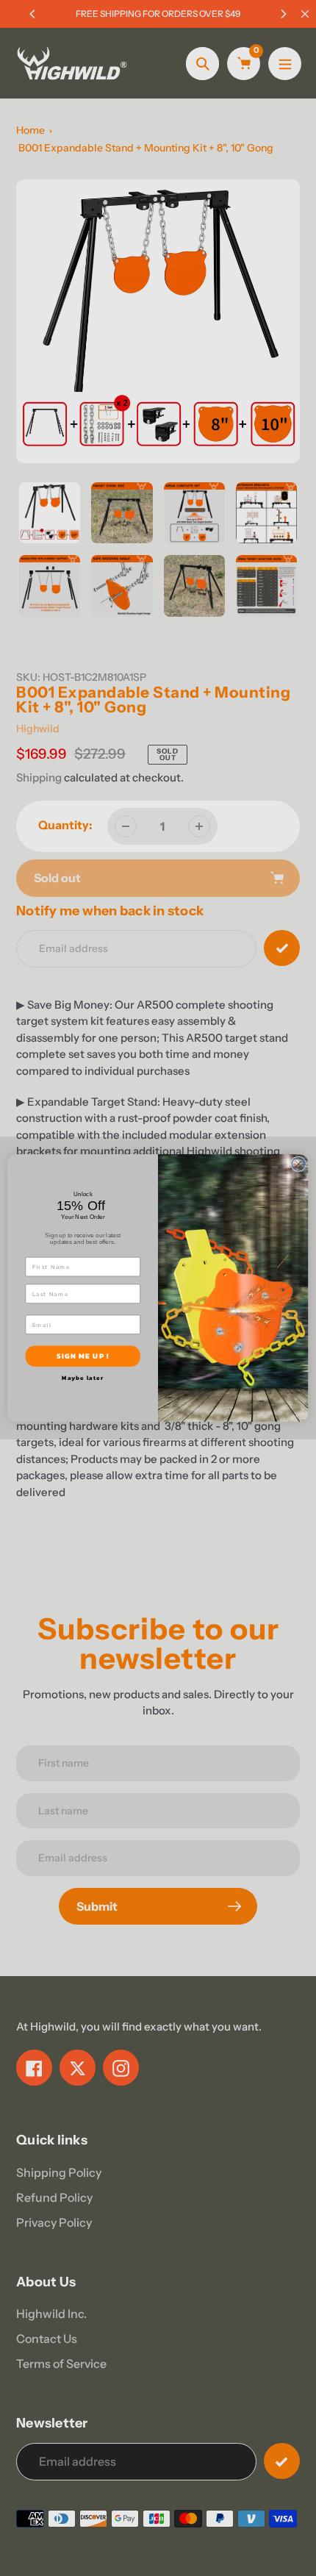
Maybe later (83, 1378)
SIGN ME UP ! (83, 1356)
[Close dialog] (298, 1164)
